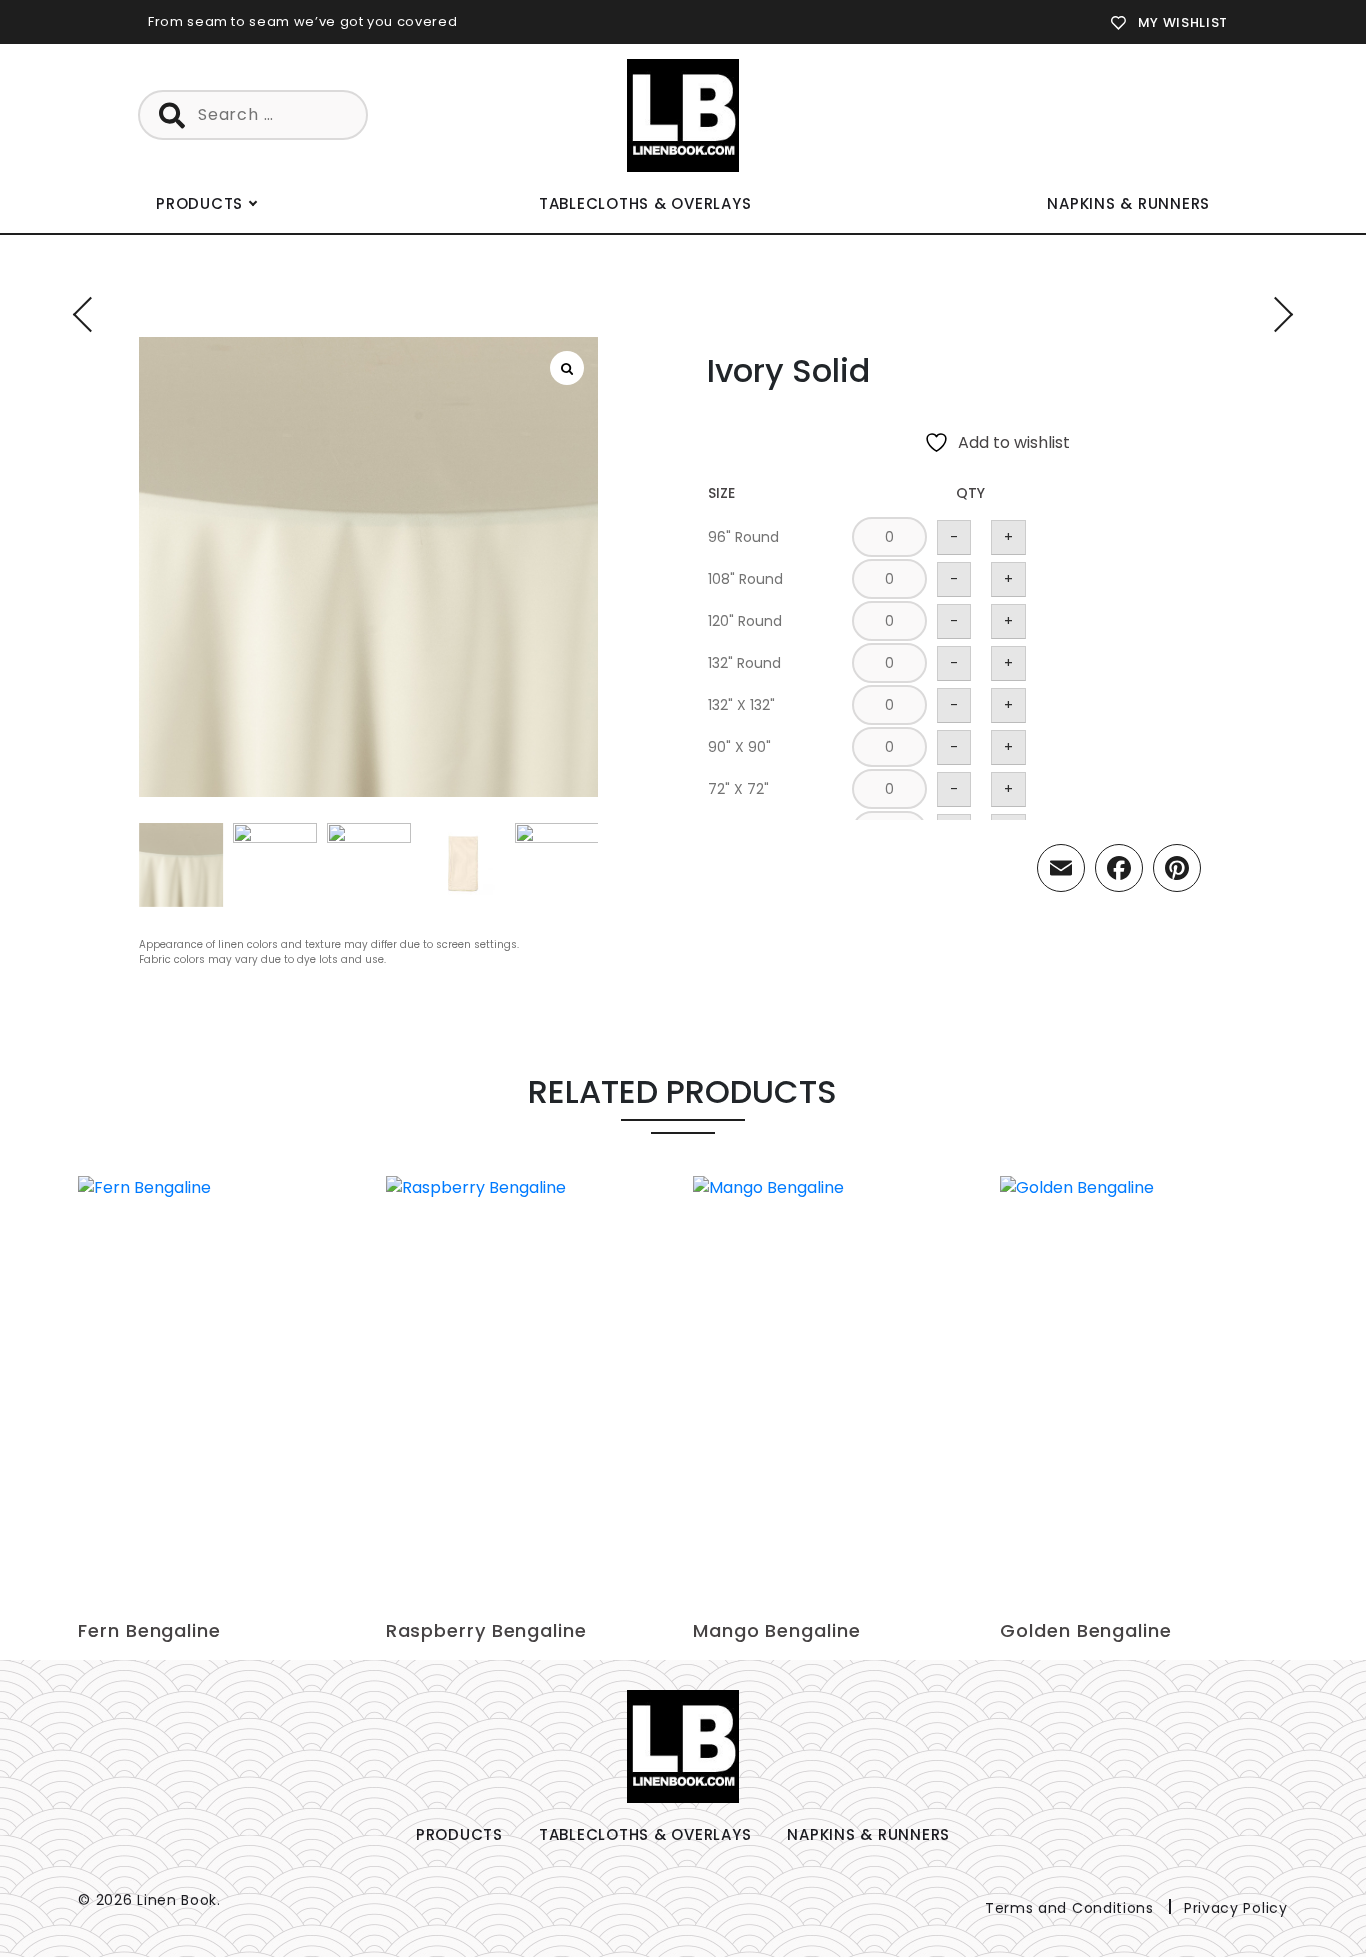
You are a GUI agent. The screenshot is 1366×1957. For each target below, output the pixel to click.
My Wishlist (1183, 22)
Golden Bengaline (1085, 1630)
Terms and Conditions (1069, 1908)
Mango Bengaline (777, 1630)
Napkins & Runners (1128, 203)
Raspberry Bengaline (486, 1630)
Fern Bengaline (149, 1630)
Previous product (90, 314)
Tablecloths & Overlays (645, 203)
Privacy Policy (1236, 1908)
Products (199, 203)
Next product (1275, 314)
